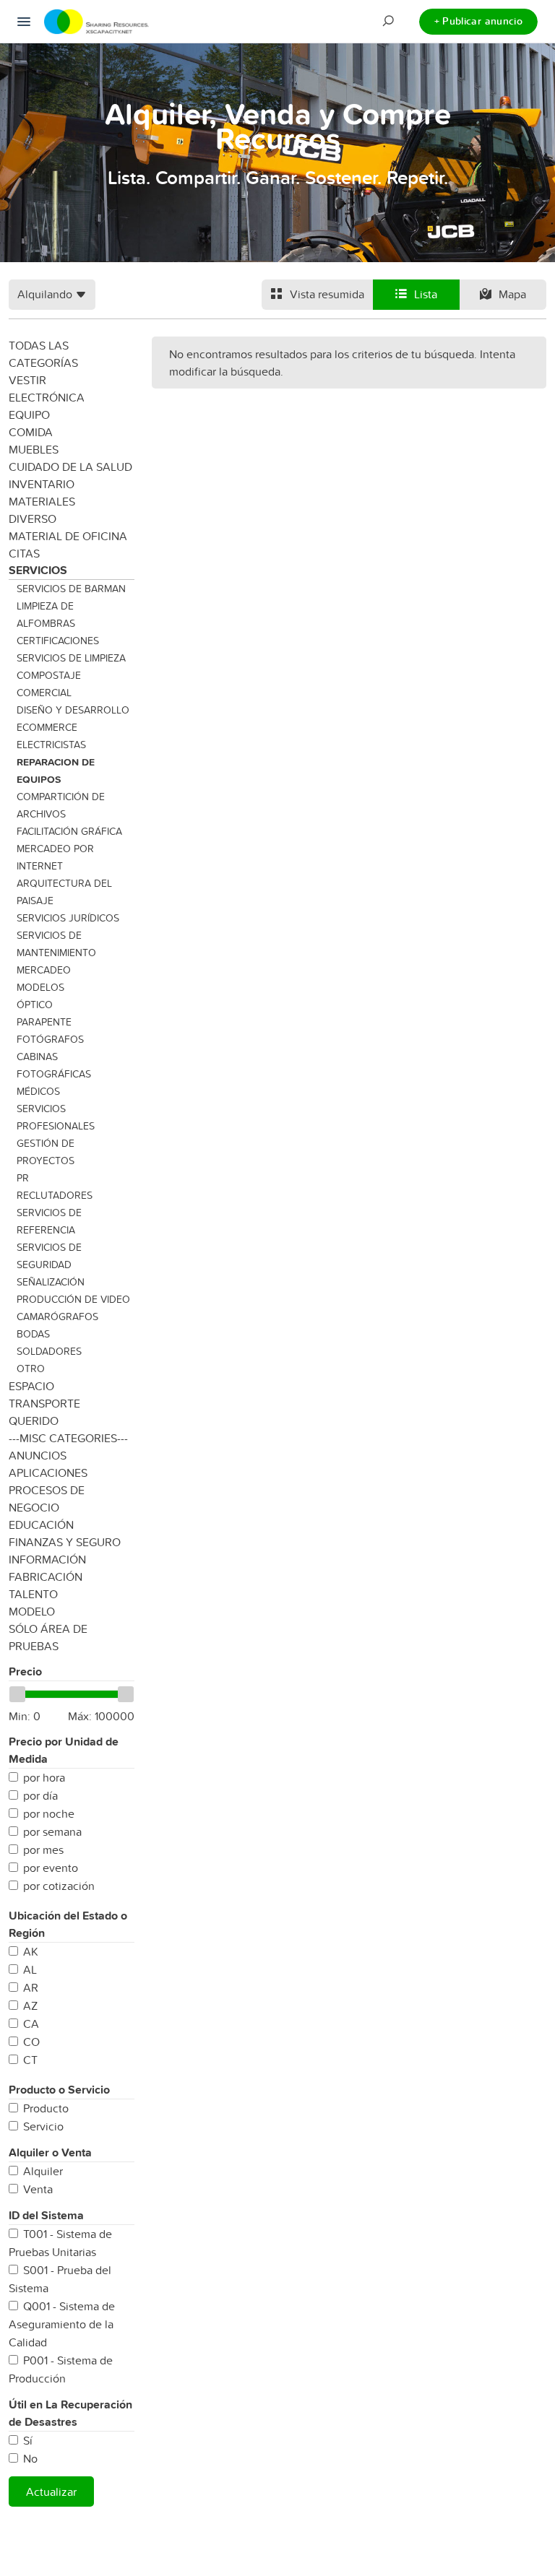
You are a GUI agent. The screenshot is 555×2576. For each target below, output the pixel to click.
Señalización (51, 1282)
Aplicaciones (48, 1473)
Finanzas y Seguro (65, 1542)
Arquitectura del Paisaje (64, 892)
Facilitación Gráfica (69, 831)
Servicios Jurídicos (68, 918)
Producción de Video (73, 1299)
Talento (33, 1594)
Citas (24, 553)
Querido (34, 1421)
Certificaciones (58, 641)
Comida (31, 432)
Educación (41, 1525)
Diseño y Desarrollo (73, 710)
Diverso (33, 519)
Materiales (42, 501)
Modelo (32, 1611)
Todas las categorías (43, 354)
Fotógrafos (50, 1039)
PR (23, 1178)
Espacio (31, 1386)
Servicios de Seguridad (49, 1256)
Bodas (33, 1334)
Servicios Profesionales (56, 1117)
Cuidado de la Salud (70, 467)
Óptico (35, 1005)
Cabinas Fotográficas (54, 1065)
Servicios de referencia (49, 1221)
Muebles (34, 449)
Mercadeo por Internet (55, 857)
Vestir (27, 380)
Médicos (38, 1091)
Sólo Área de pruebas (48, 1637)
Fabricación (46, 1577)
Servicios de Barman (71, 589)
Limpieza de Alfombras (46, 615)
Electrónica (47, 397)
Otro (31, 1369)
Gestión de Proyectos (46, 1152)
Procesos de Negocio (47, 1499)
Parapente (44, 1022)
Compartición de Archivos (61, 805)
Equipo (29, 415)
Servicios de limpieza (71, 658)
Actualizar (51, 2492)
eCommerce (47, 727)
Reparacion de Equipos (56, 771)
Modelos (40, 987)
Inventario (42, 484)
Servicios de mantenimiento (56, 944)
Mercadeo (44, 970)
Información (47, 1559)
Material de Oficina (68, 536)
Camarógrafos (57, 1317)
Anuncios (38, 1455)
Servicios (38, 570)
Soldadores (49, 1351)
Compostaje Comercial (49, 684)
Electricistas (51, 745)
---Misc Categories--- (68, 1438)
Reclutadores (55, 1195)
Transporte (44, 1403)
